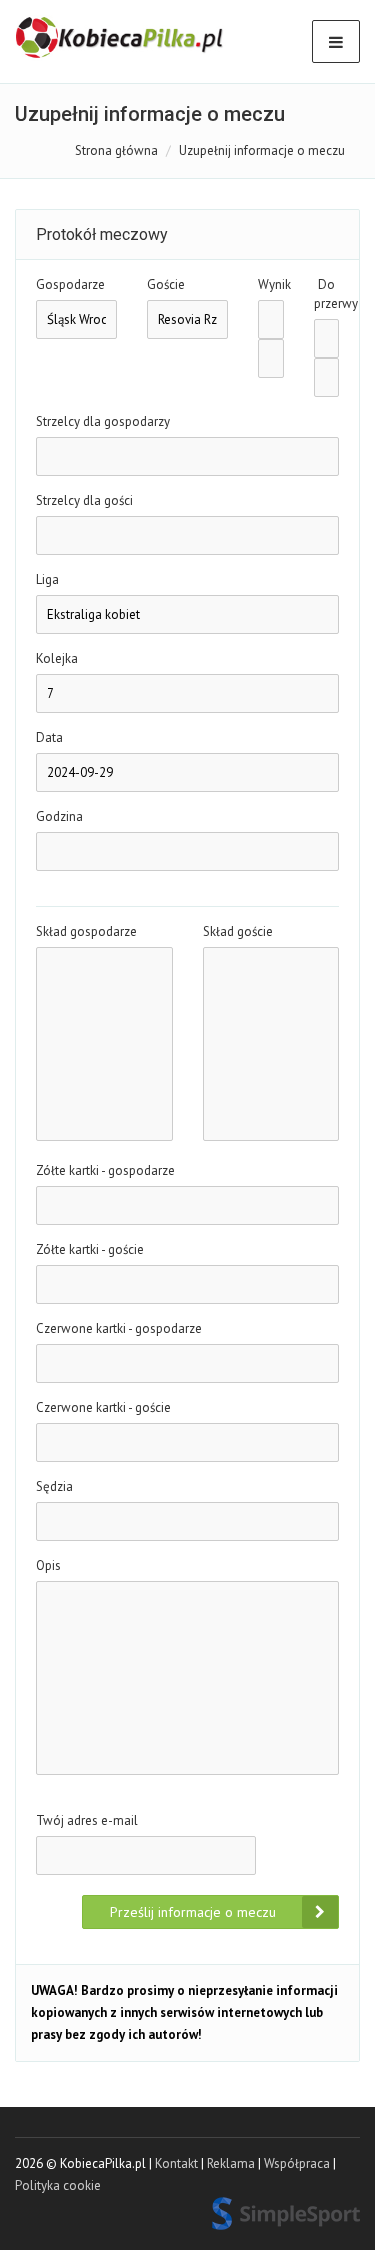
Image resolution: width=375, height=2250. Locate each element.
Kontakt (176, 2163)
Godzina (59, 816)
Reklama (231, 2163)
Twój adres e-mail (87, 1820)
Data (49, 737)
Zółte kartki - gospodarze (105, 1170)
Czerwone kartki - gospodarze (119, 1328)
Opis (48, 1565)
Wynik (271, 284)
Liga (47, 579)
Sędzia (54, 1486)
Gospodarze (70, 284)
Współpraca (297, 2163)
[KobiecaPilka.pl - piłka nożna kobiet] (121, 38)
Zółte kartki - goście (90, 1249)
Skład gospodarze (86, 931)
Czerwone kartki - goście (103, 1407)
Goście (166, 284)
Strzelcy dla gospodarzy (103, 421)
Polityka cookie (58, 2185)
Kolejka (57, 658)
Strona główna (116, 150)
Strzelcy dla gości (84, 500)
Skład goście (238, 931)
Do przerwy (327, 294)
